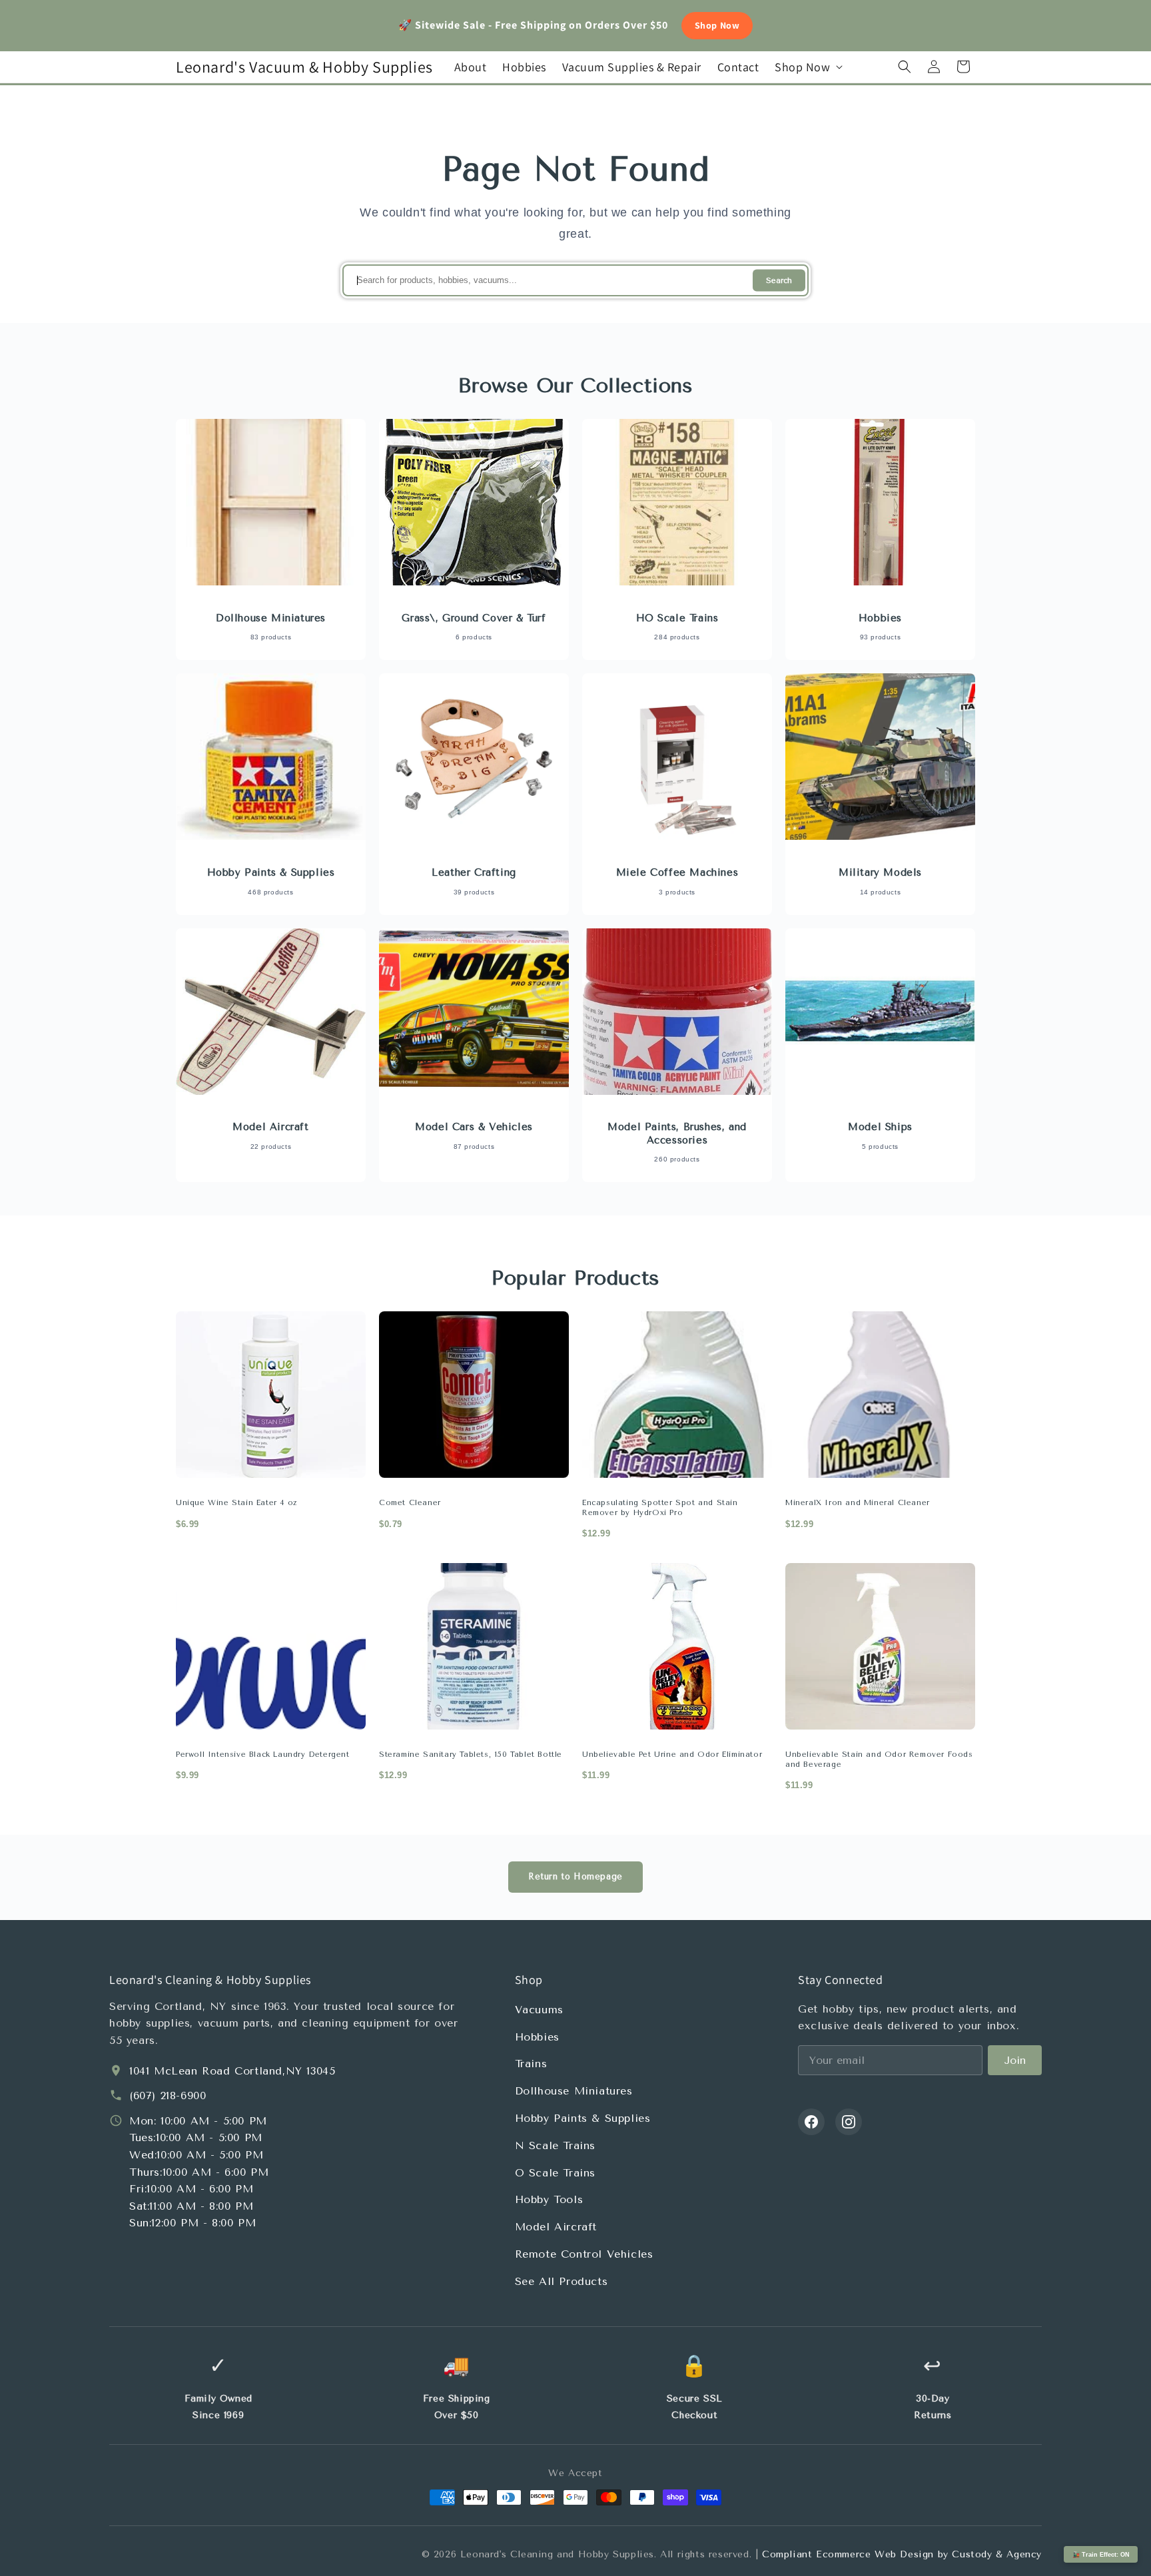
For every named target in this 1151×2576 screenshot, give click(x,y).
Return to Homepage (575, 1876)
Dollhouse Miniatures (574, 2091)
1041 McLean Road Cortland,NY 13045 (232, 2071)
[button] (807, 67)
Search (779, 281)
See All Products (562, 2281)
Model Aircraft (556, 2227)
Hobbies (537, 2037)
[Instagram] (849, 2122)
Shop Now (717, 25)
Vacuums (539, 2010)
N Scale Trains (555, 2145)
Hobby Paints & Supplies (583, 2118)
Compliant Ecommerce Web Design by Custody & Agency (902, 2554)
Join (1015, 2060)
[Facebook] (811, 2122)
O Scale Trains (555, 2173)
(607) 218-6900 (168, 2095)
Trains (531, 2064)
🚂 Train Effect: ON (1101, 2555)
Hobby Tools (549, 2199)
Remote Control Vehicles (584, 2254)
